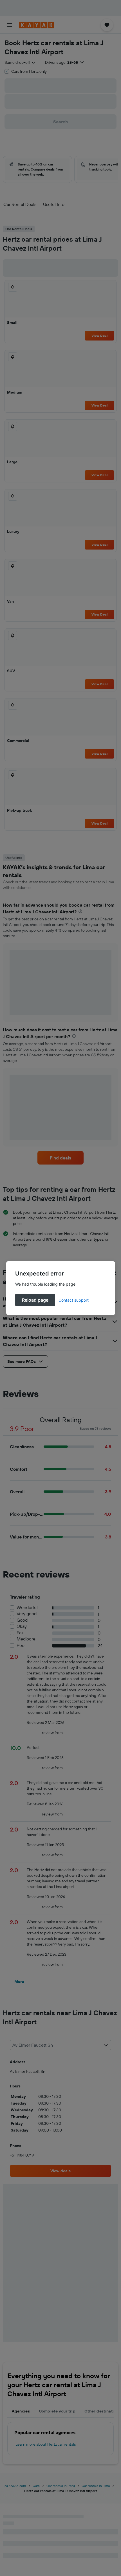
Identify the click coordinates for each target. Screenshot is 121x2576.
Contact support (74, 1300)
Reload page (35, 1300)
